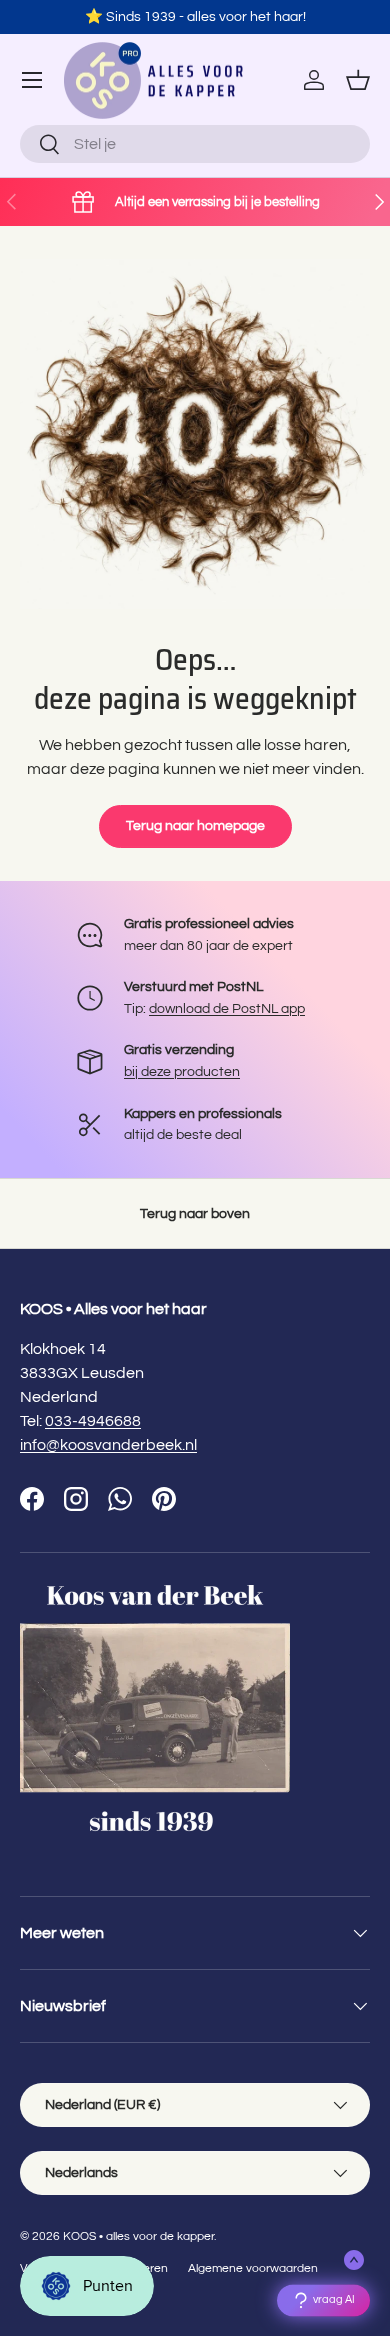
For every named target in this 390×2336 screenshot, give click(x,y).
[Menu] (32, 80)
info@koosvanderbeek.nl (108, 1445)
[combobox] (195, 144)
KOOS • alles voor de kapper (138, 2236)
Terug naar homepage (195, 825)
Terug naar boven (195, 1213)
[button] (358, 80)
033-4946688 (93, 1421)
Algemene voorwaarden (253, 2268)
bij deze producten (182, 1071)
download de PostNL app (227, 1008)
